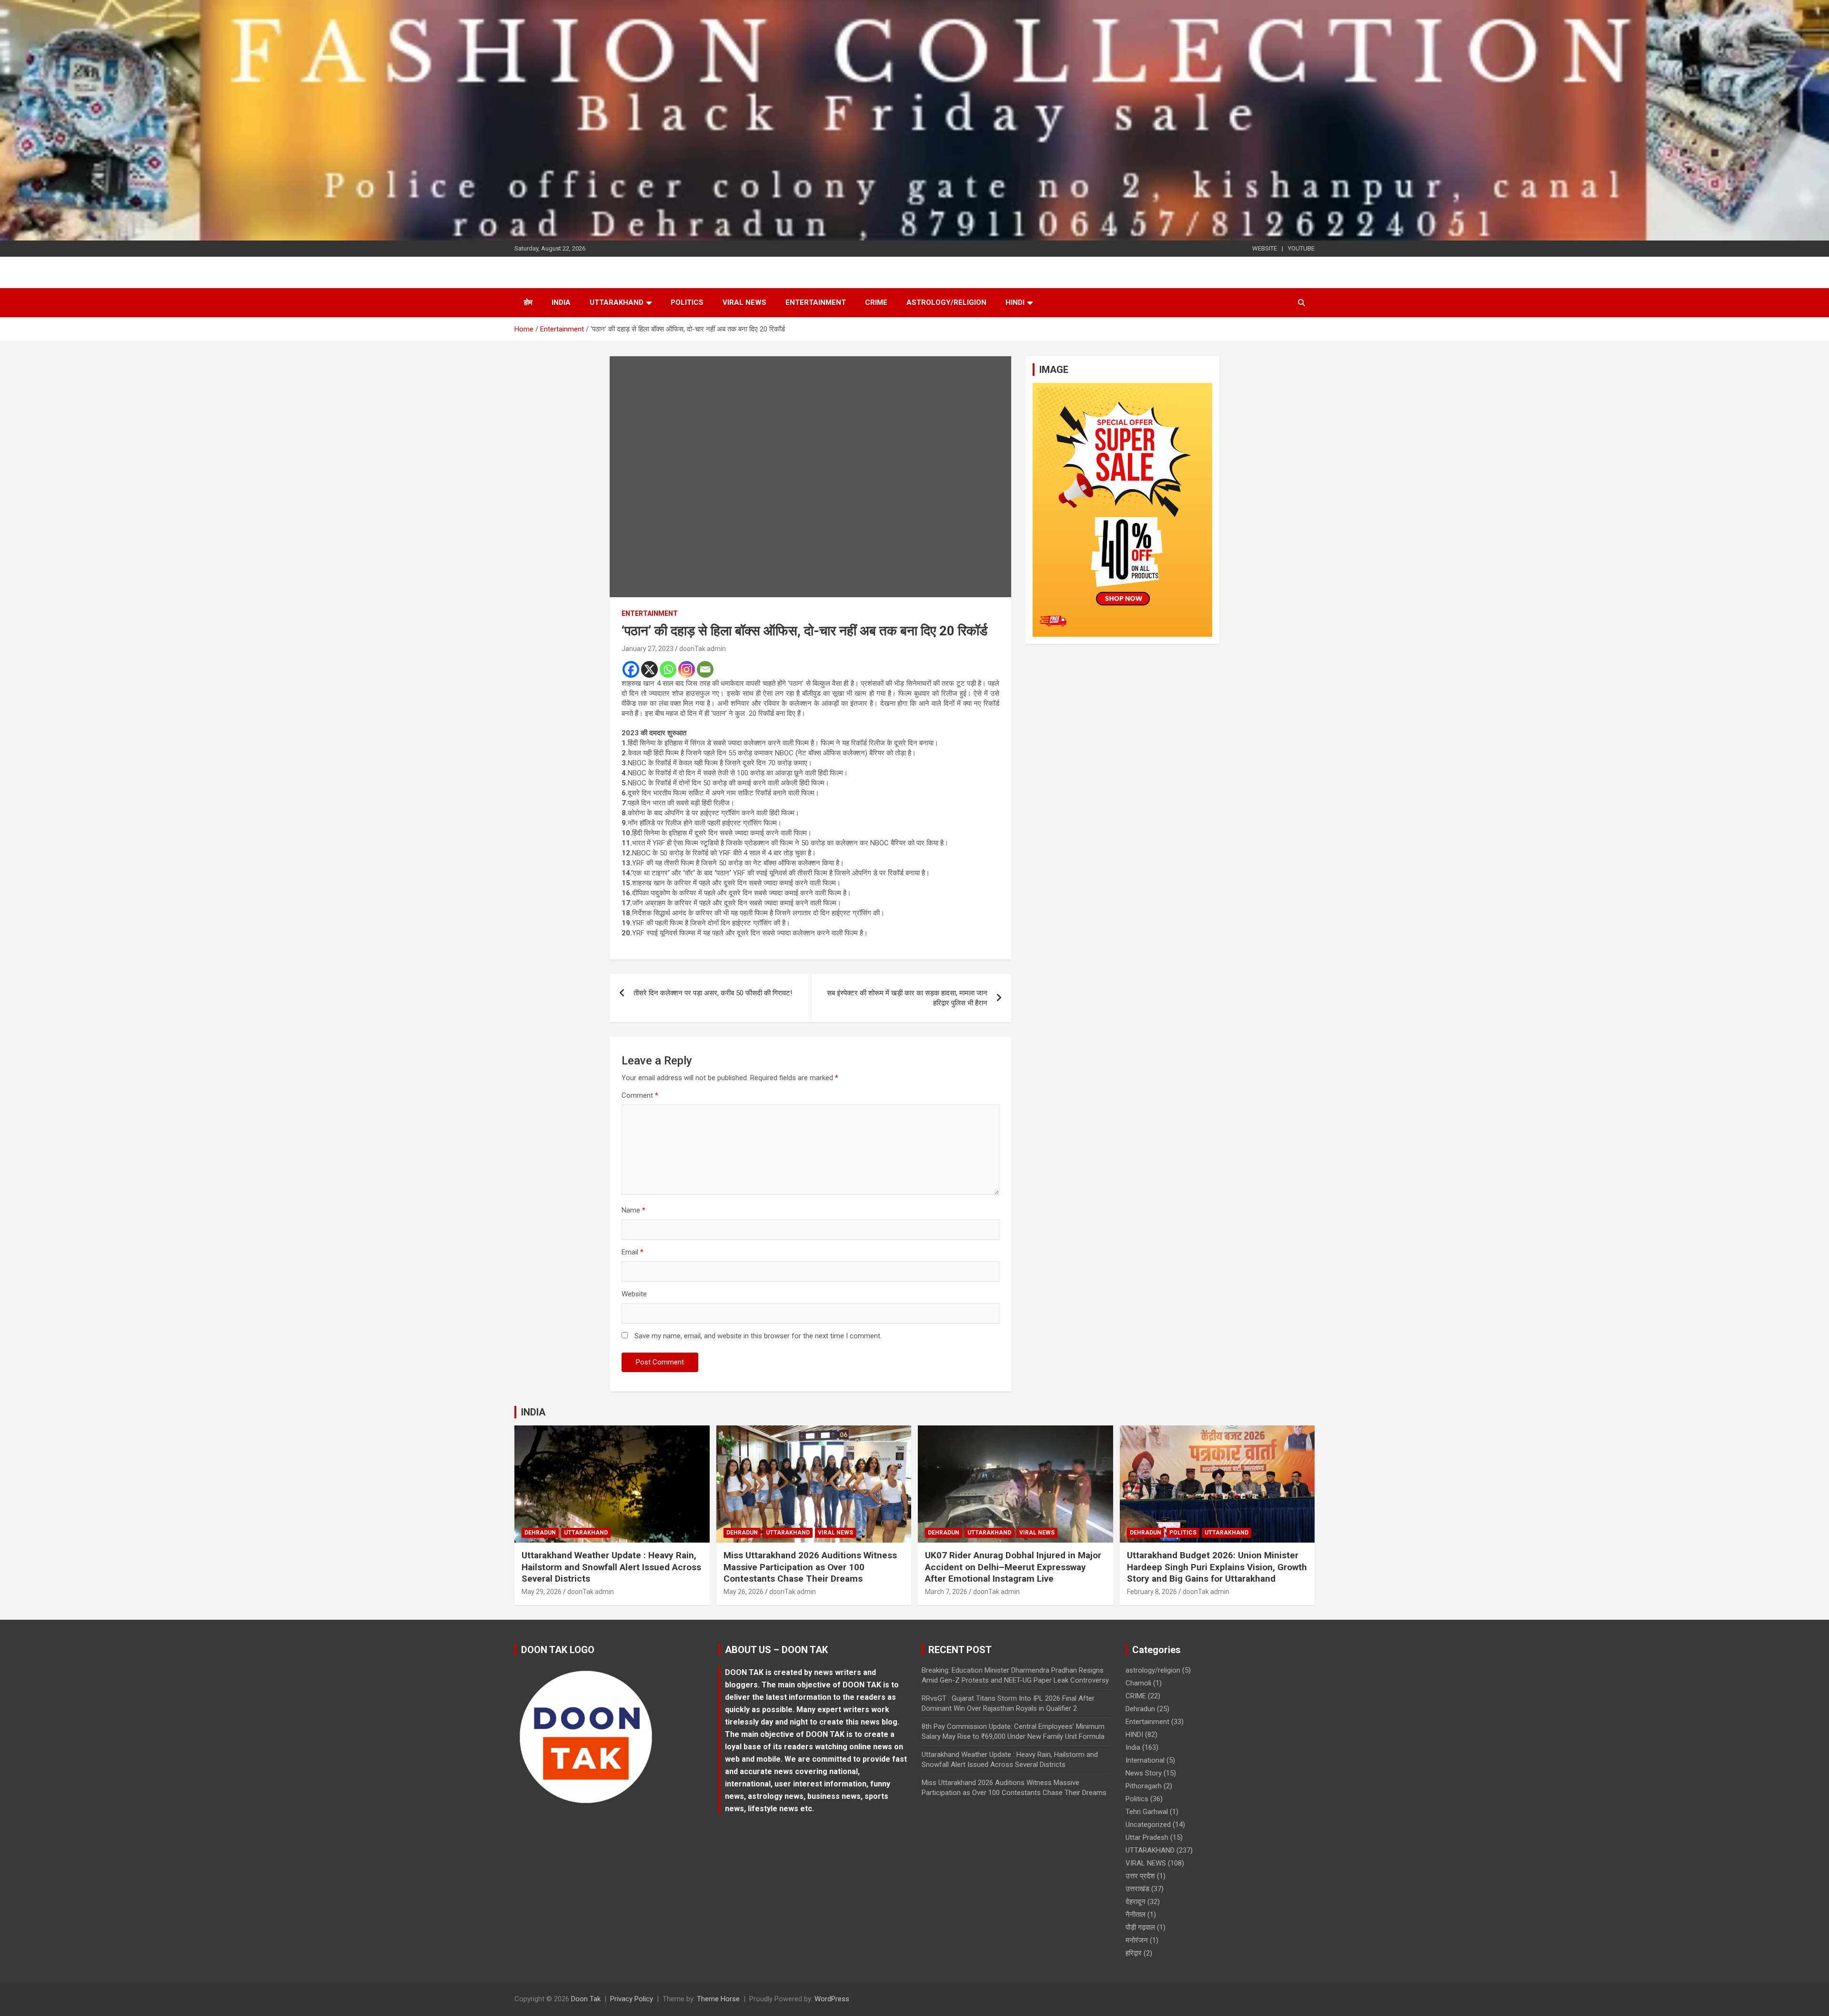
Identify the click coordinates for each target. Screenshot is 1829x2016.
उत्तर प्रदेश (1140, 1876)
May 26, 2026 (744, 1592)
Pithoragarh (1144, 1786)
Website (634, 1294)
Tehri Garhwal (1147, 1812)
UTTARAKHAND (617, 302)
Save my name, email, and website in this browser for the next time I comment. (758, 1336)
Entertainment (816, 302)
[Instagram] (687, 669)
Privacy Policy (632, 1999)
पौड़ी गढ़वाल (1140, 1927)
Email (633, 1252)
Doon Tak (586, 1999)
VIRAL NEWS (744, 302)
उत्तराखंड (1137, 1889)
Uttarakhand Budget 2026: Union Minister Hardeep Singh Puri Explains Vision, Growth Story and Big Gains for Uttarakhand (1217, 1567)
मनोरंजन (1137, 1940)
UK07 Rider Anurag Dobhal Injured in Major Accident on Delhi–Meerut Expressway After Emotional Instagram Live (1013, 1567)
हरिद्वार (1134, 1953)
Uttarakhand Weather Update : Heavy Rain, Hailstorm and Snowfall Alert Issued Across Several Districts (611, 1567)
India (561, 302)
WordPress (832, 1999)
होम (528, 302)
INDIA (533, 1412)
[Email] (705, 669)
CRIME (876, 302)
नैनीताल (1136, 1915)
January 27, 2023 (648, 649)
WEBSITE (1265, 248)
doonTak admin (703, 649)
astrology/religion (946, 302)
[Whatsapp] (668, 669)
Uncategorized (1148, 1825)
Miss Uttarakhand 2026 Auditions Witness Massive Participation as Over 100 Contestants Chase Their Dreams (810, 1567)
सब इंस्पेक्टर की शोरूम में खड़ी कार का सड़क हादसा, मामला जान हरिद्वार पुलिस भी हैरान (907, 998)
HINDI (1015, 302)
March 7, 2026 (946, 1592)
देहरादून (1136, 1902)
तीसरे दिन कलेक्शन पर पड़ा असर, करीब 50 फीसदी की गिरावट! (713, 993)
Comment (640, 1095)
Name (633, 1210)
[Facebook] (631, 669)
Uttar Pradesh (1147, 1837)
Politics (687, 302)
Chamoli (1138, 1683)
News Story (1144, 1773)
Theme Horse (718, 1999)
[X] (649, 669)
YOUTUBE (1301, 248)
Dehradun (540, 1533)
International (1145, 1760)
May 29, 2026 (542, 1592)
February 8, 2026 (1152, 1592)
